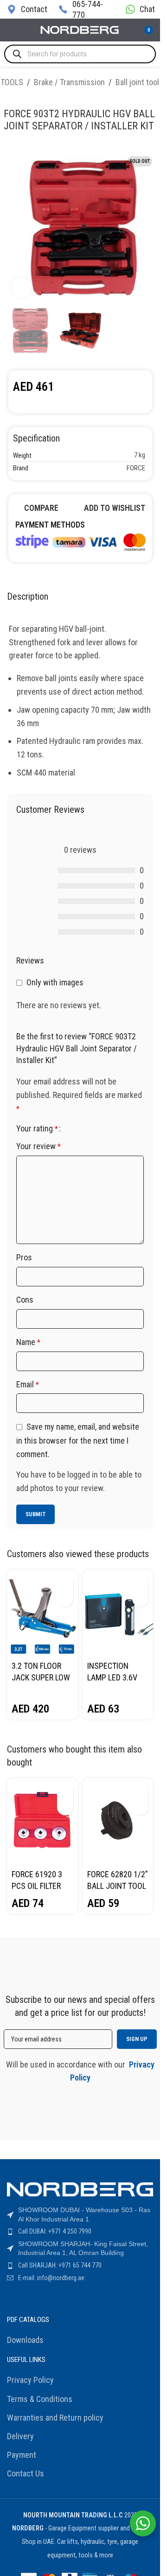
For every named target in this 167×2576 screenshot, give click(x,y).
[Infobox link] (26, 9)
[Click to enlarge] (21, 288)
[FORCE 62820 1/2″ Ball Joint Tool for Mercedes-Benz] (118, 1822)
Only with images (55, 982)
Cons (25, 1300)
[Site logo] (80, 29)
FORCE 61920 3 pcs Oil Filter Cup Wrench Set (42, 1886)
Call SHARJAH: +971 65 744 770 (60, 2265)
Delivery (20, 2436)
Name (28, 1342)
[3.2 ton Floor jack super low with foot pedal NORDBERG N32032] (42, 1613)
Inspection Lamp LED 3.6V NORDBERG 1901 (115, 1677)
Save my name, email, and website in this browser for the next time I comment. (78, 1440)
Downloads (25, 2340)
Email (28, 1384)
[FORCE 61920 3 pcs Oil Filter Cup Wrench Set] (42, 1822)
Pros (24, 1257)
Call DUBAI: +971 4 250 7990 (55, 2231)
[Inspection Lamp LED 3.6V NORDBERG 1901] (118, 1613)
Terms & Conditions (40, 2399)
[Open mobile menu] (11, 30)
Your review (39, 1146)
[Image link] (80, 541)
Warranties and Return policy (55, 2418)
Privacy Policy (30, 2380)
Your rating (37, 1129)
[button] (65, 1582)
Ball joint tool (137, 82)
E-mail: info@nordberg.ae (51, 2278)
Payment (22, 2455)
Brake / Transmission (69, 82)
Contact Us (26, 2473)
